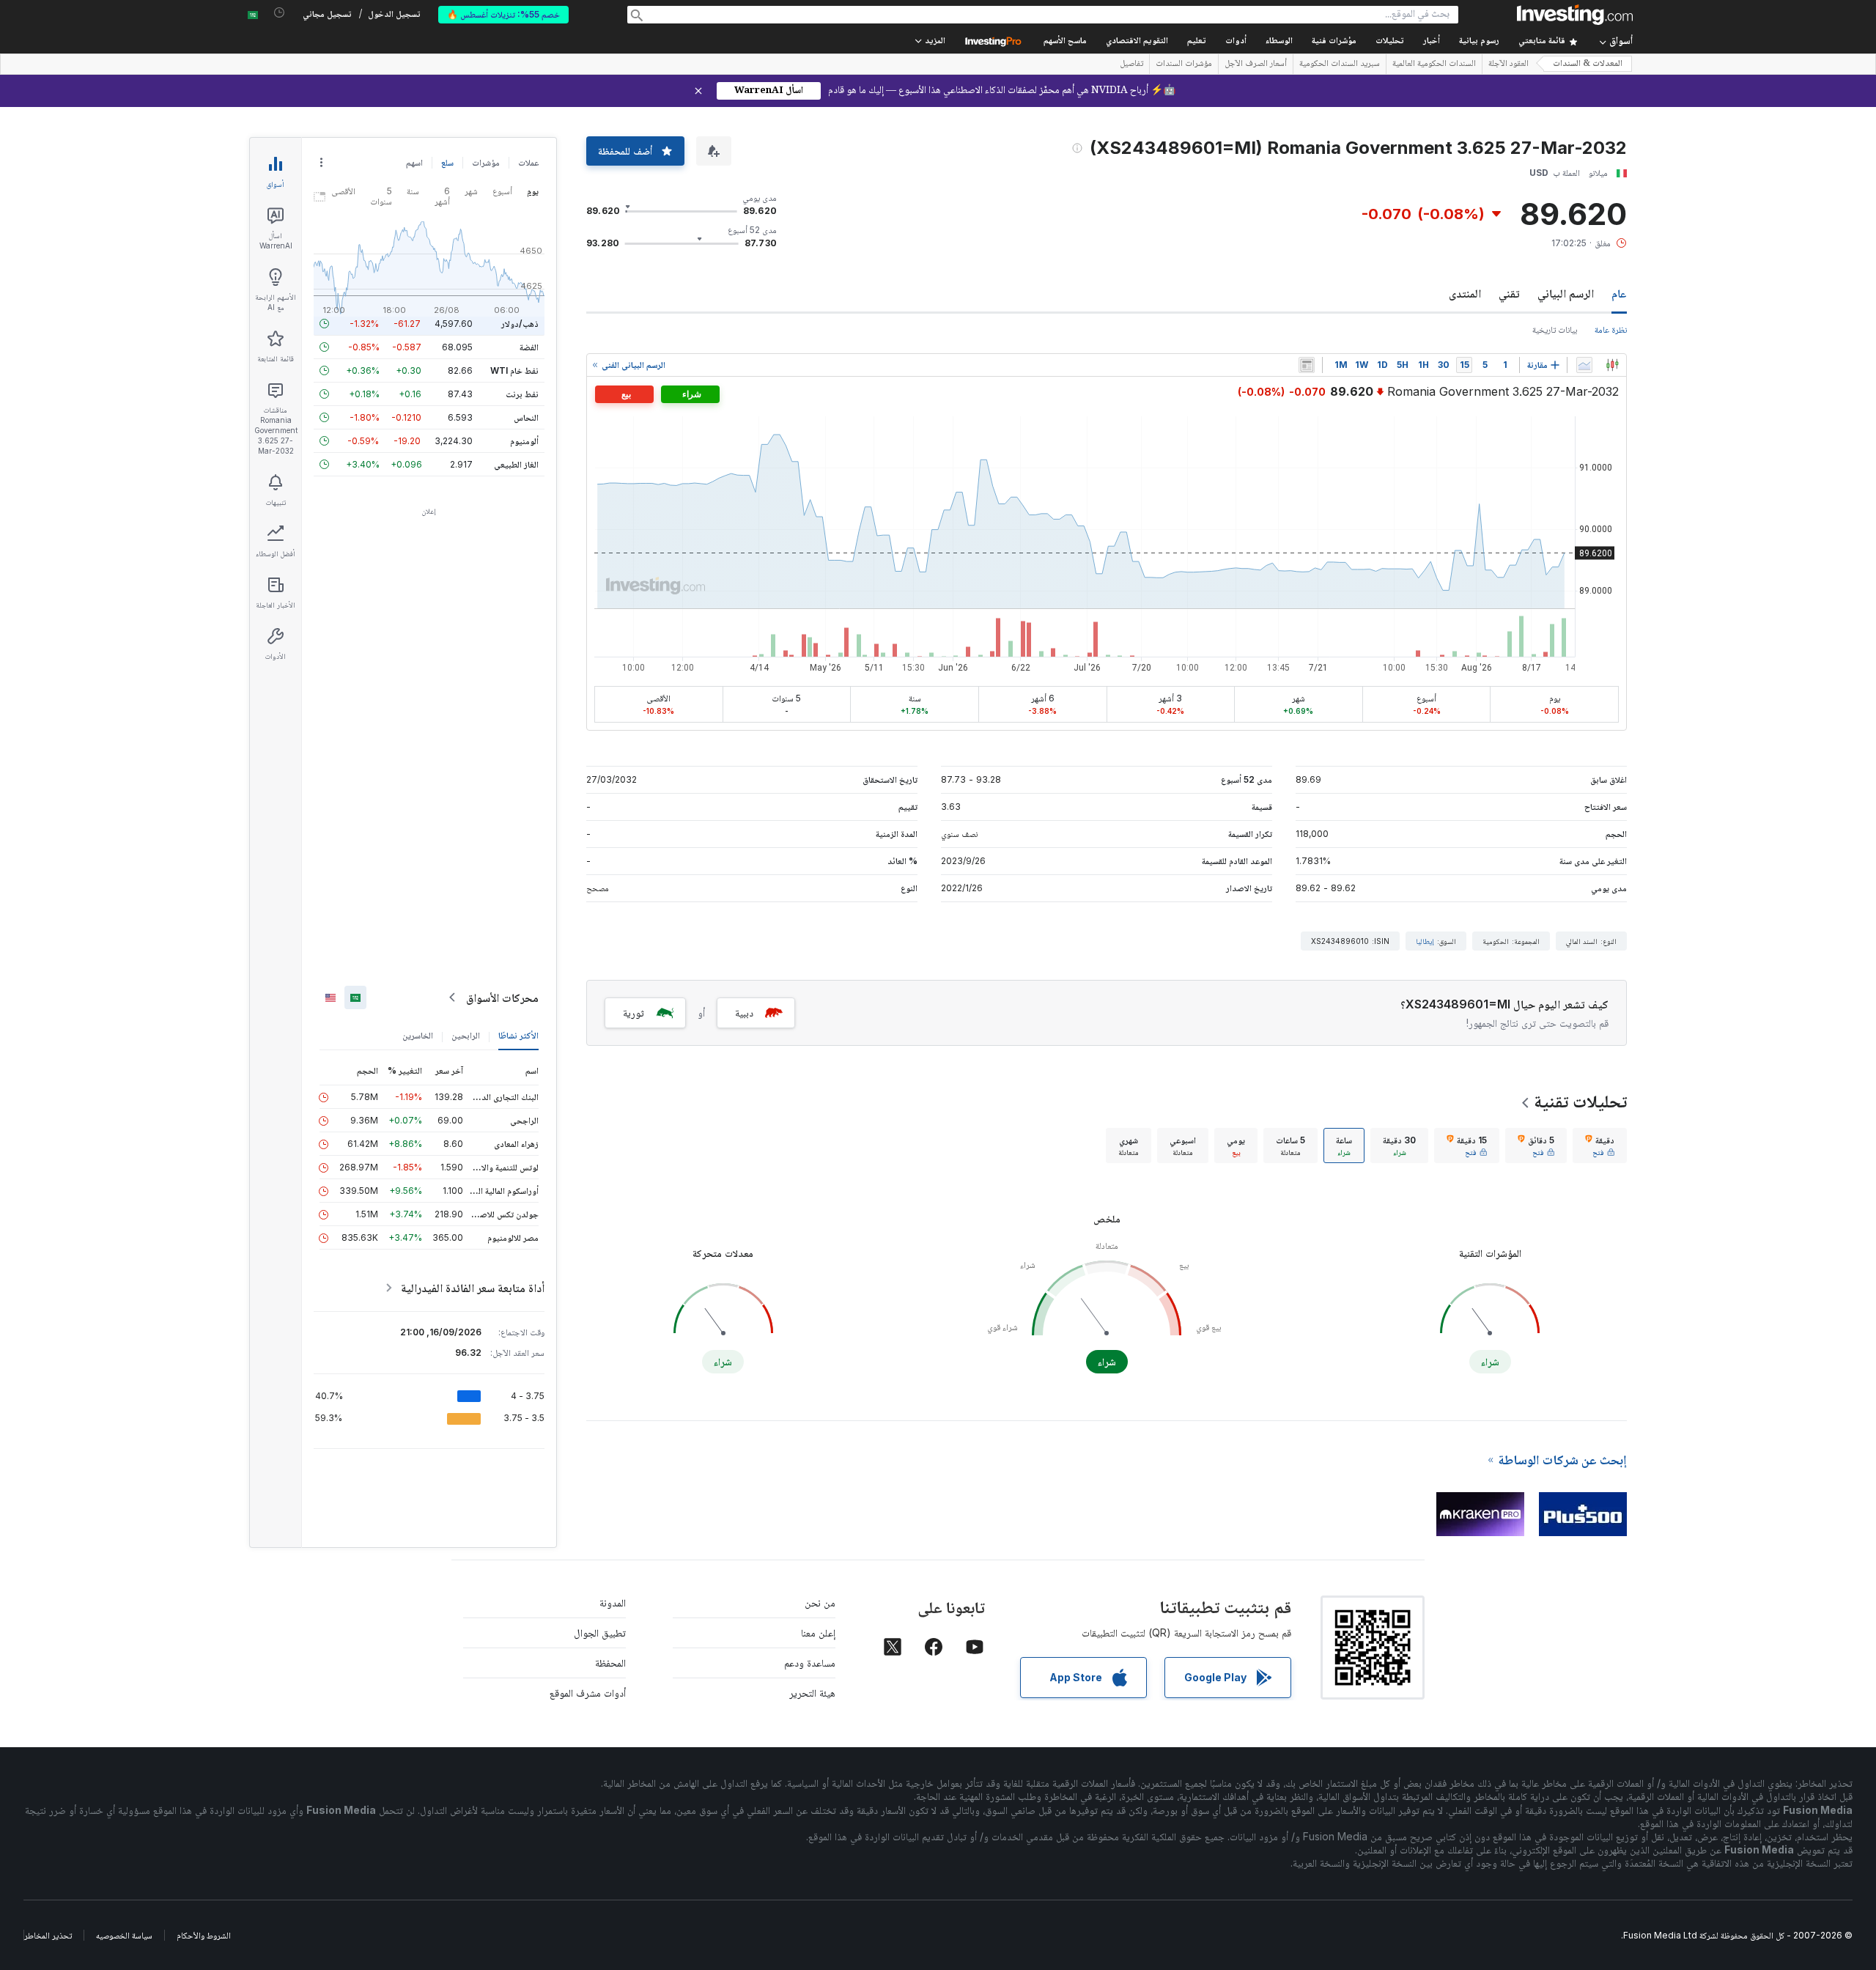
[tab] (1600, 1146)
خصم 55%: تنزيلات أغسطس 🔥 (503, 14)
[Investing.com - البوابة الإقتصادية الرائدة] (1575, 15)
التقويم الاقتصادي (1137, 41)
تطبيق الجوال (600, 1633)
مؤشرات (486, 162)
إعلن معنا (818, 1633)
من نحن (820, 1602)
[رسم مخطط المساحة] (1584, 365)
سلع (447, 162)
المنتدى (1465, 293)
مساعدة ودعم (810, 1663)
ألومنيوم (524, 441)
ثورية (634, 1012)
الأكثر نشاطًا (518, 1035)
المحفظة (610, 1663)
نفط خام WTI (514, 370)
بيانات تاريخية (1555, 329)
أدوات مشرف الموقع (588, 1693)
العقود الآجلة (1508, 64)
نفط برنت (522, 394)
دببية (744, 1012)
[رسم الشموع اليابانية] (1612, 365)
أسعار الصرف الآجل (1256, 64)
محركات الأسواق (502, 997)
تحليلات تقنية (1580, 1101)
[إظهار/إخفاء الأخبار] (1307, 365)
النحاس (526, 417)
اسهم (414, 162)
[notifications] (280, 13)
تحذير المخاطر (48, 1935)
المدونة (613, 1602)
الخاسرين (418, 1035)
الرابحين (466, 1035)
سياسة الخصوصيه (124, 1935)
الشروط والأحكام (204, 1935)
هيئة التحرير (812, 1693)
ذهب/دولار (520, 324)
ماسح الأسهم (1065, 41)
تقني (1509, 293)
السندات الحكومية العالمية (1434, 64)
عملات (528, 162)
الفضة (529, 347)
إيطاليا (1425, 941)
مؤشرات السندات (1184, 64)
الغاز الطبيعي (516, 464)
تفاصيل (1131, 64)
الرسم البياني (1566, 293)
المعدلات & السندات (1588, 64)
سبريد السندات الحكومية (1340, 64)
